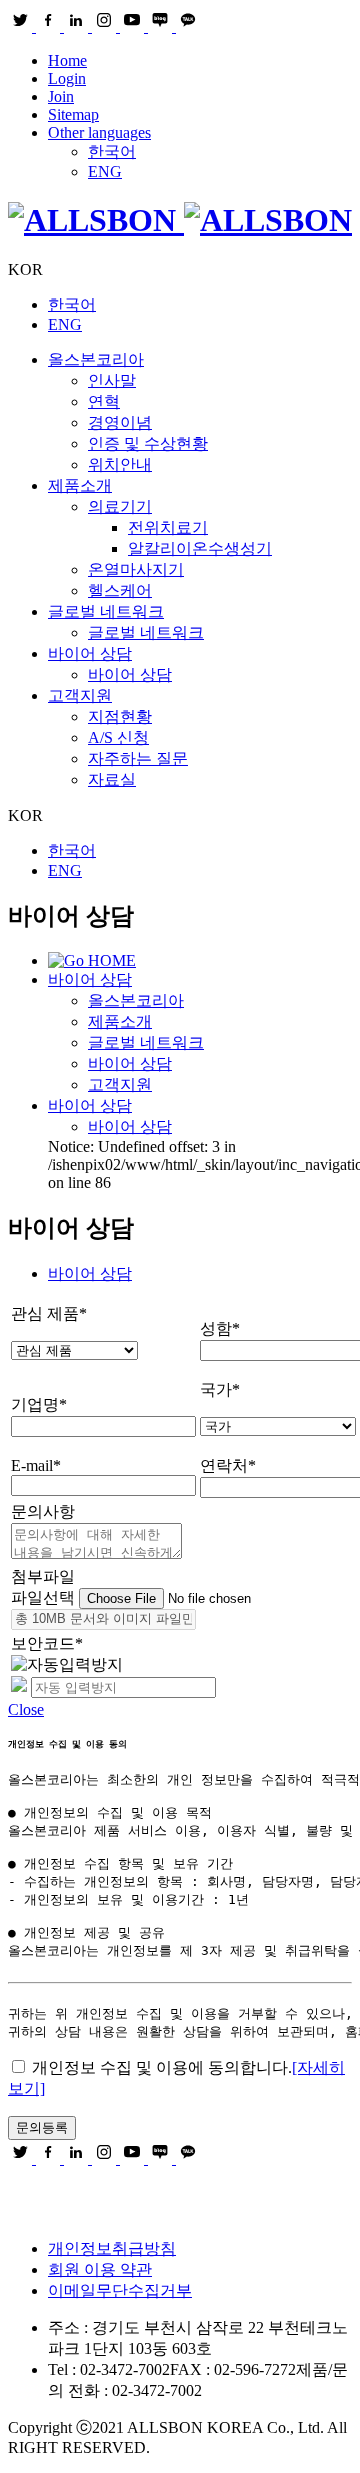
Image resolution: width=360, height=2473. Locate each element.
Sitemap (73, 114)
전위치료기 (168, 527)
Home (67, 60)
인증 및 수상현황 (148, 443)
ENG (105, 171)
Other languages (99, 132)
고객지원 (80, 695)
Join (61, 96)
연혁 (104, 401)
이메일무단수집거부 (120, 2290)
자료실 (112, 779)
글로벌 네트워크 (106, 611)
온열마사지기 (136, 569)
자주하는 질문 (138, 758)
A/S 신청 (118, 737)
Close (26, 1709)
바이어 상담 (90, 653)
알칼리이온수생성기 (200, 548)
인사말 (112, 380)
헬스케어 (120, 590)
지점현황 (120, 716)
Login (67, 78)
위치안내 (120, 464)
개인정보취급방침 (112, 2248)
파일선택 (45, 1597)
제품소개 (80, 485)
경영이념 (120, 422)
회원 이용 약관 (100, 2269)
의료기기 (120, 506)
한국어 (112, 151)
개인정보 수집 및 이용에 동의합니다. (162, 2067)
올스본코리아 (96, 359)
